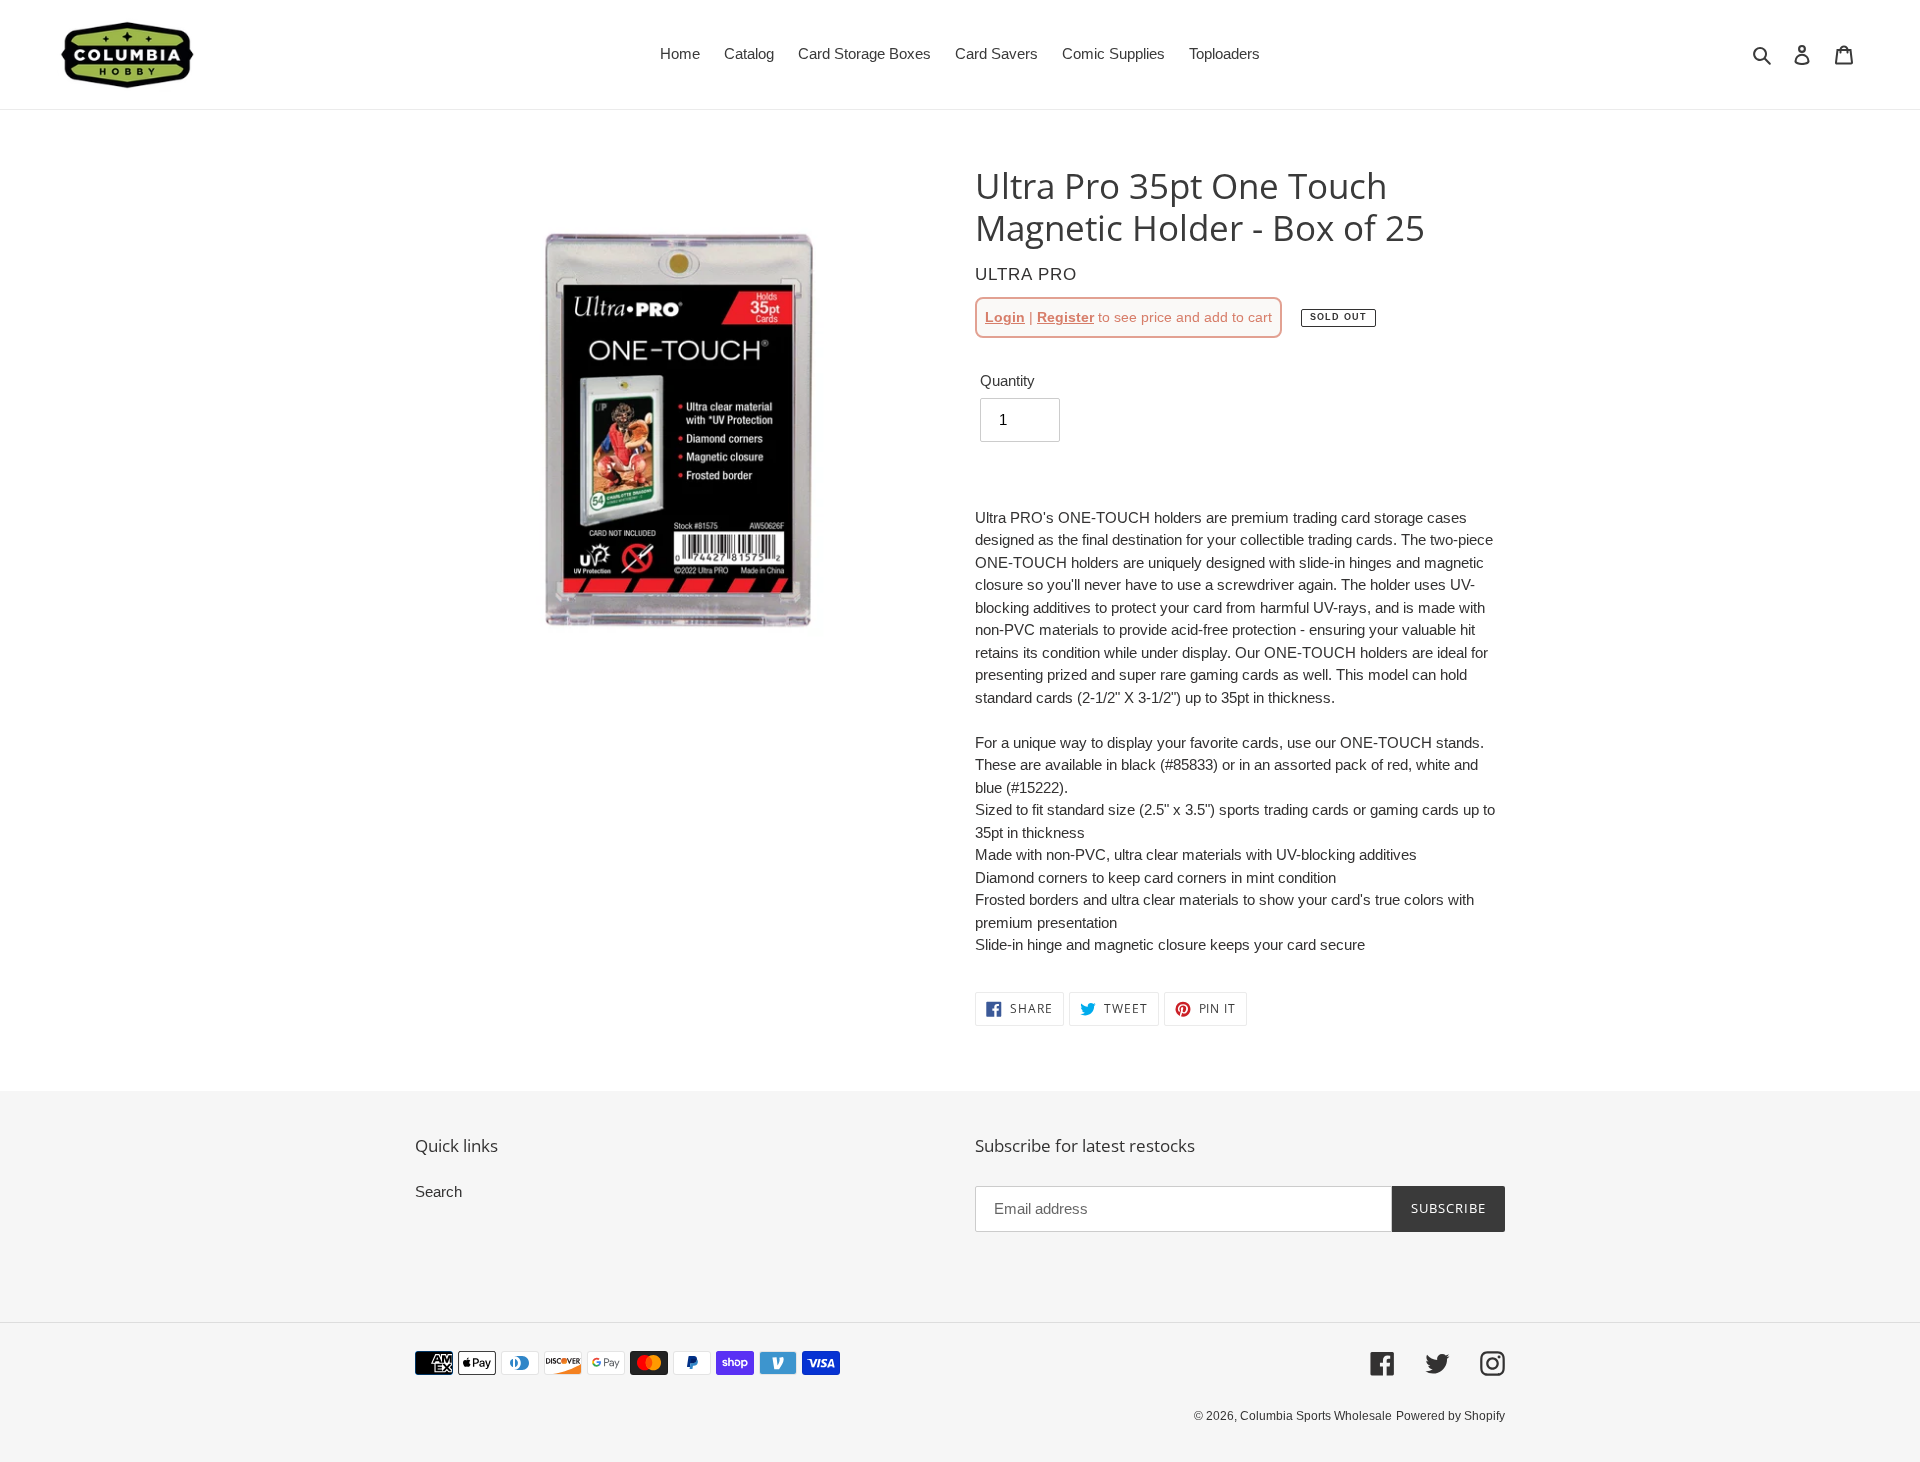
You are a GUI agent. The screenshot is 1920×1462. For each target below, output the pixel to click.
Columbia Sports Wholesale (1316, 1416)
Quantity (1007, 380)
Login (1005, 317)
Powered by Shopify (1450, 1416)
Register (1065, 317)
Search (438, 1191)
